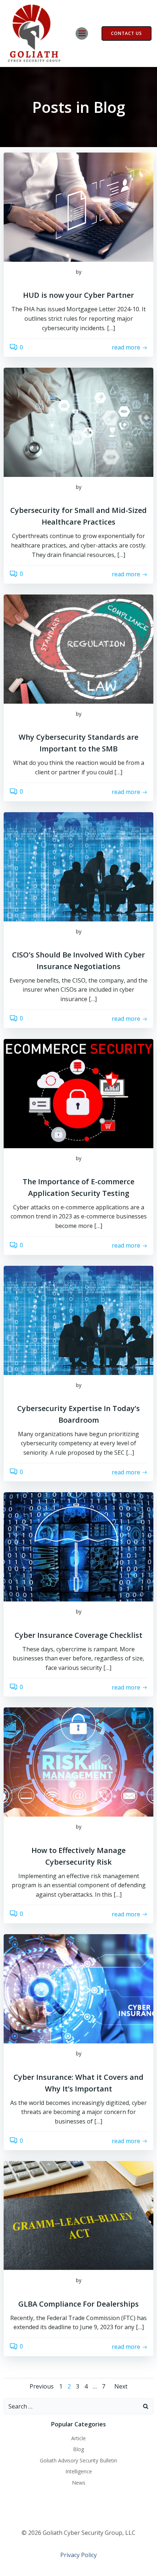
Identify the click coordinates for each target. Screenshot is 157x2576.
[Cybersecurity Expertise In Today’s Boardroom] (78, 1320)
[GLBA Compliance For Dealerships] (78, 2215)
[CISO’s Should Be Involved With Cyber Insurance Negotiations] (78, 866)
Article (78, 2438)
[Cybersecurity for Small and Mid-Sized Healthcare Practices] (78, 422)
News (79, 2483)
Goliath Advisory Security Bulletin (78, 2460)
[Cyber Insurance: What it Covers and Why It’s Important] (78, 1988)
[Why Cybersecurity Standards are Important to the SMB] (78, 648)
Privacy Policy (78, 2555)
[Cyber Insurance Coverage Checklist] (78, 1546)
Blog (78, 2449)
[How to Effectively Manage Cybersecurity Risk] (78, 1762)
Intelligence (79, 2471)
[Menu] (82, 33)
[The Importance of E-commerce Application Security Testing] (78, 1093)
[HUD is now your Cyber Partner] (78, 207)
